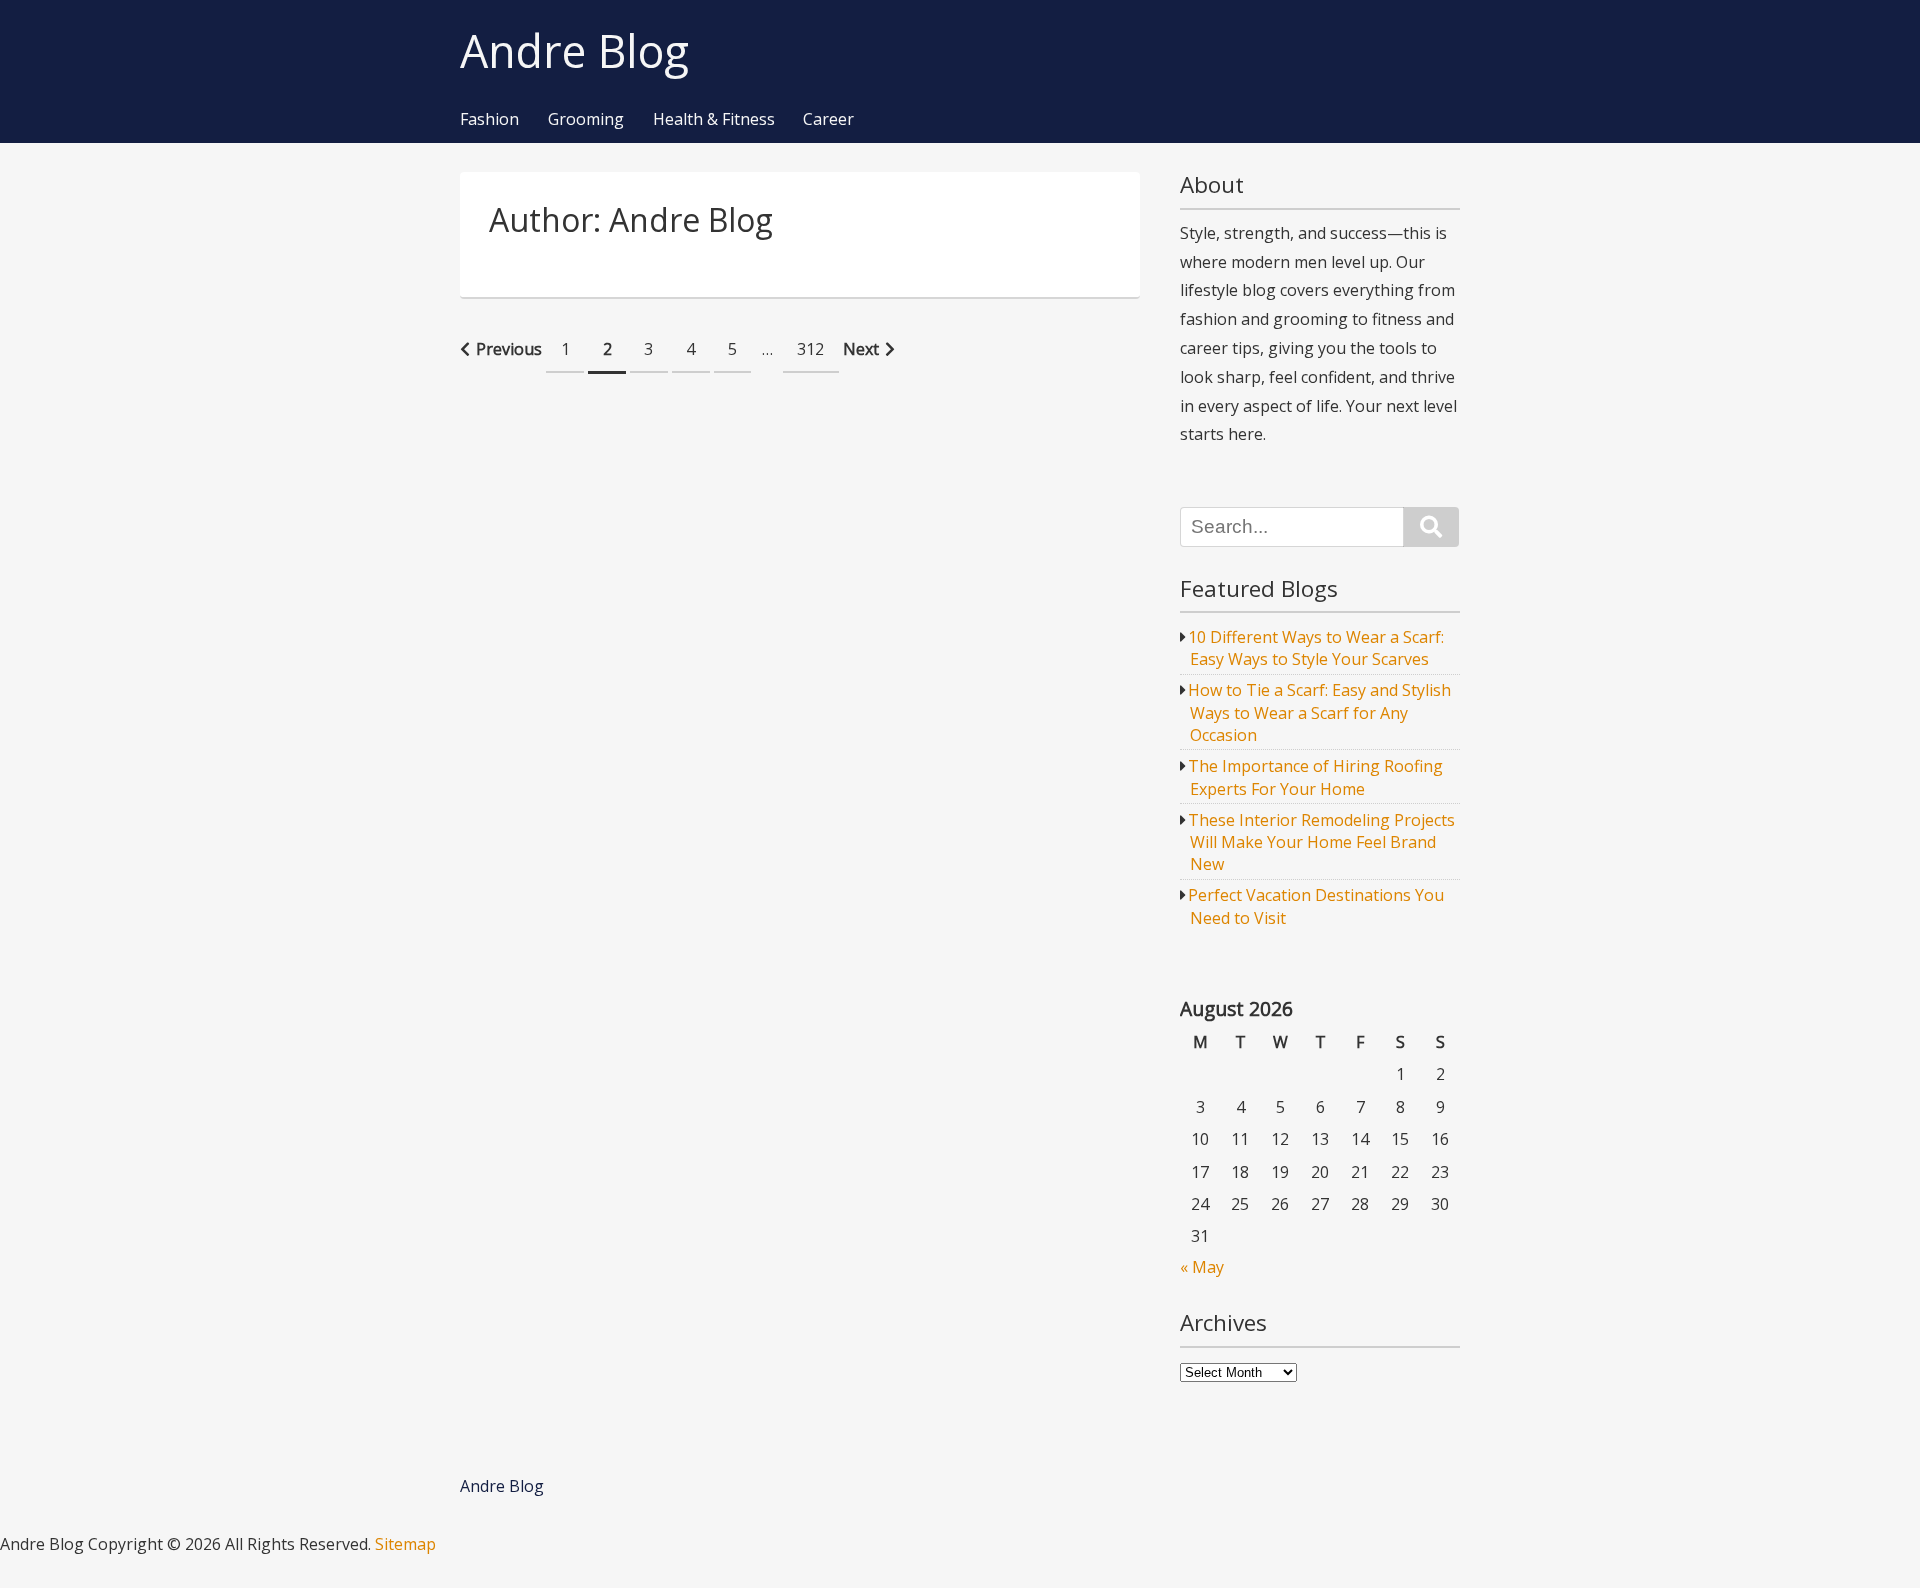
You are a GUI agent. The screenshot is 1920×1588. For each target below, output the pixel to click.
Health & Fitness (714, 120)
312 (810, 349)
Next (861, 349)
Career (828, 120)
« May (1202, 1267)
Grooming (586, 120)
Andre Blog (574, 51)
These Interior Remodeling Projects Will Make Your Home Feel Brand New (1321, 842)
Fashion (489, 120)
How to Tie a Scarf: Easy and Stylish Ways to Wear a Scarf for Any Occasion (1319, 712)
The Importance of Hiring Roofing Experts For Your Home (1315, 777)
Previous (509, 349)
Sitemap (405, 1544)
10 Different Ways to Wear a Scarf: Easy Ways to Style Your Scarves (1316, 648)
